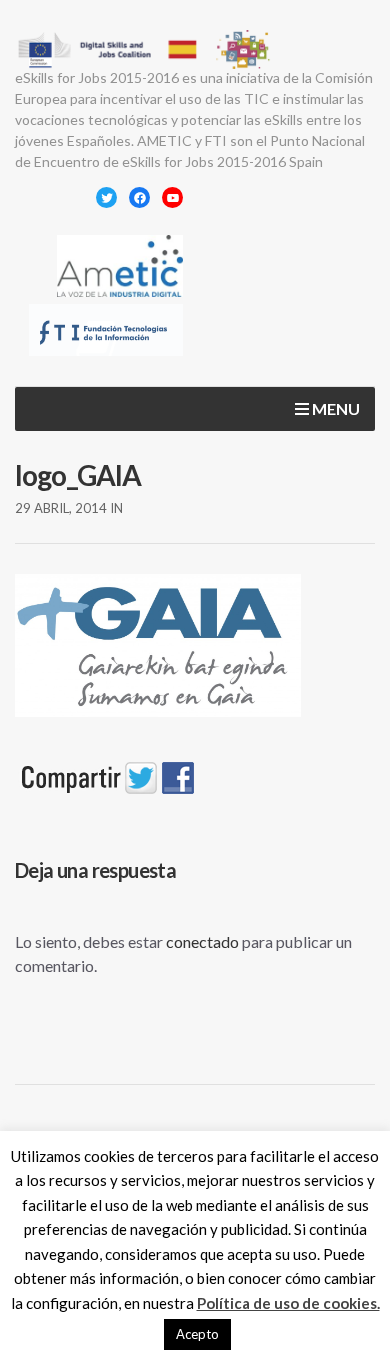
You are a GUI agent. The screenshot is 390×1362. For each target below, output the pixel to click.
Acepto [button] (197, 1334)
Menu (334, 408)
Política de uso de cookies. (288, 1303)
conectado (202, 941)
